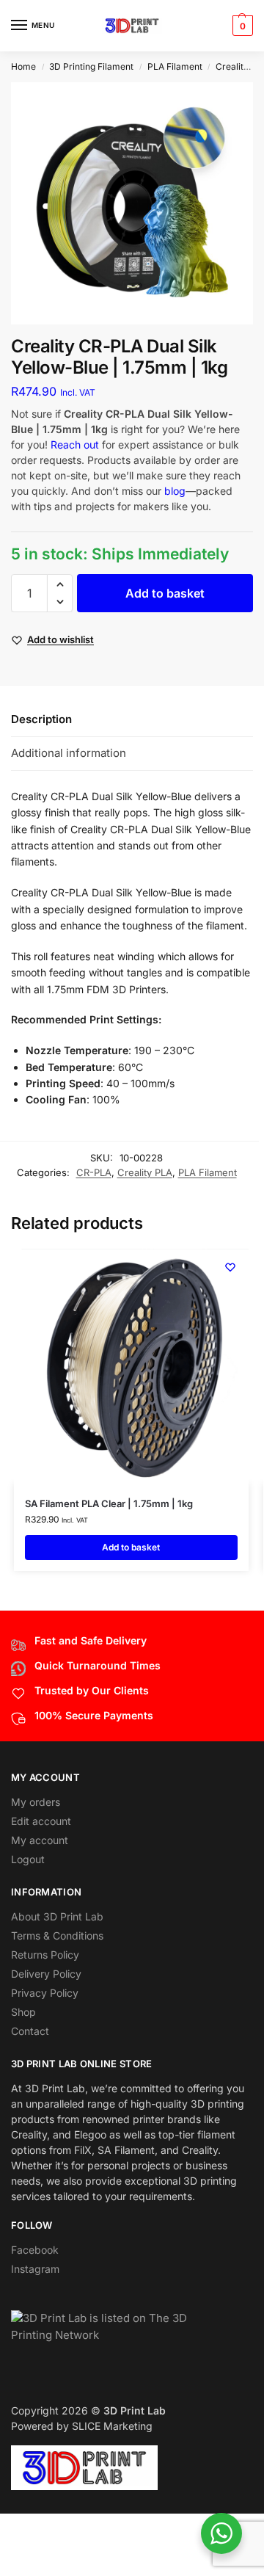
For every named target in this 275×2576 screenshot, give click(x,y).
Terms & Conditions (57, 1935)
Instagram (35, 2269)
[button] (241, 26)
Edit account (41, 1821)
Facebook (35, 2250)
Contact (30, 2031)
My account (40, 1840)
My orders (36, 1802)
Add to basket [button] (131, 1547)
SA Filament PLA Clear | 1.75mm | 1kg (109, 1503)
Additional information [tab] (69, 753)
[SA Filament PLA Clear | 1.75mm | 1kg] (131, 1366)
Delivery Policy (46, 1974)
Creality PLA (242, 66)
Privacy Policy (45, 1993)
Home (23, 66)
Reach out (75, 445)
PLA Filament (175, 66)
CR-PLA (94, 1172)
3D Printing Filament (91, 66)
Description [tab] (41, 719)
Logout (28, 1859)
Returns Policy (45, 1955)
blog (175, 491)
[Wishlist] (230, 1267)
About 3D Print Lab (57, 1916)
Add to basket (165, 593)
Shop (23, 2012)
